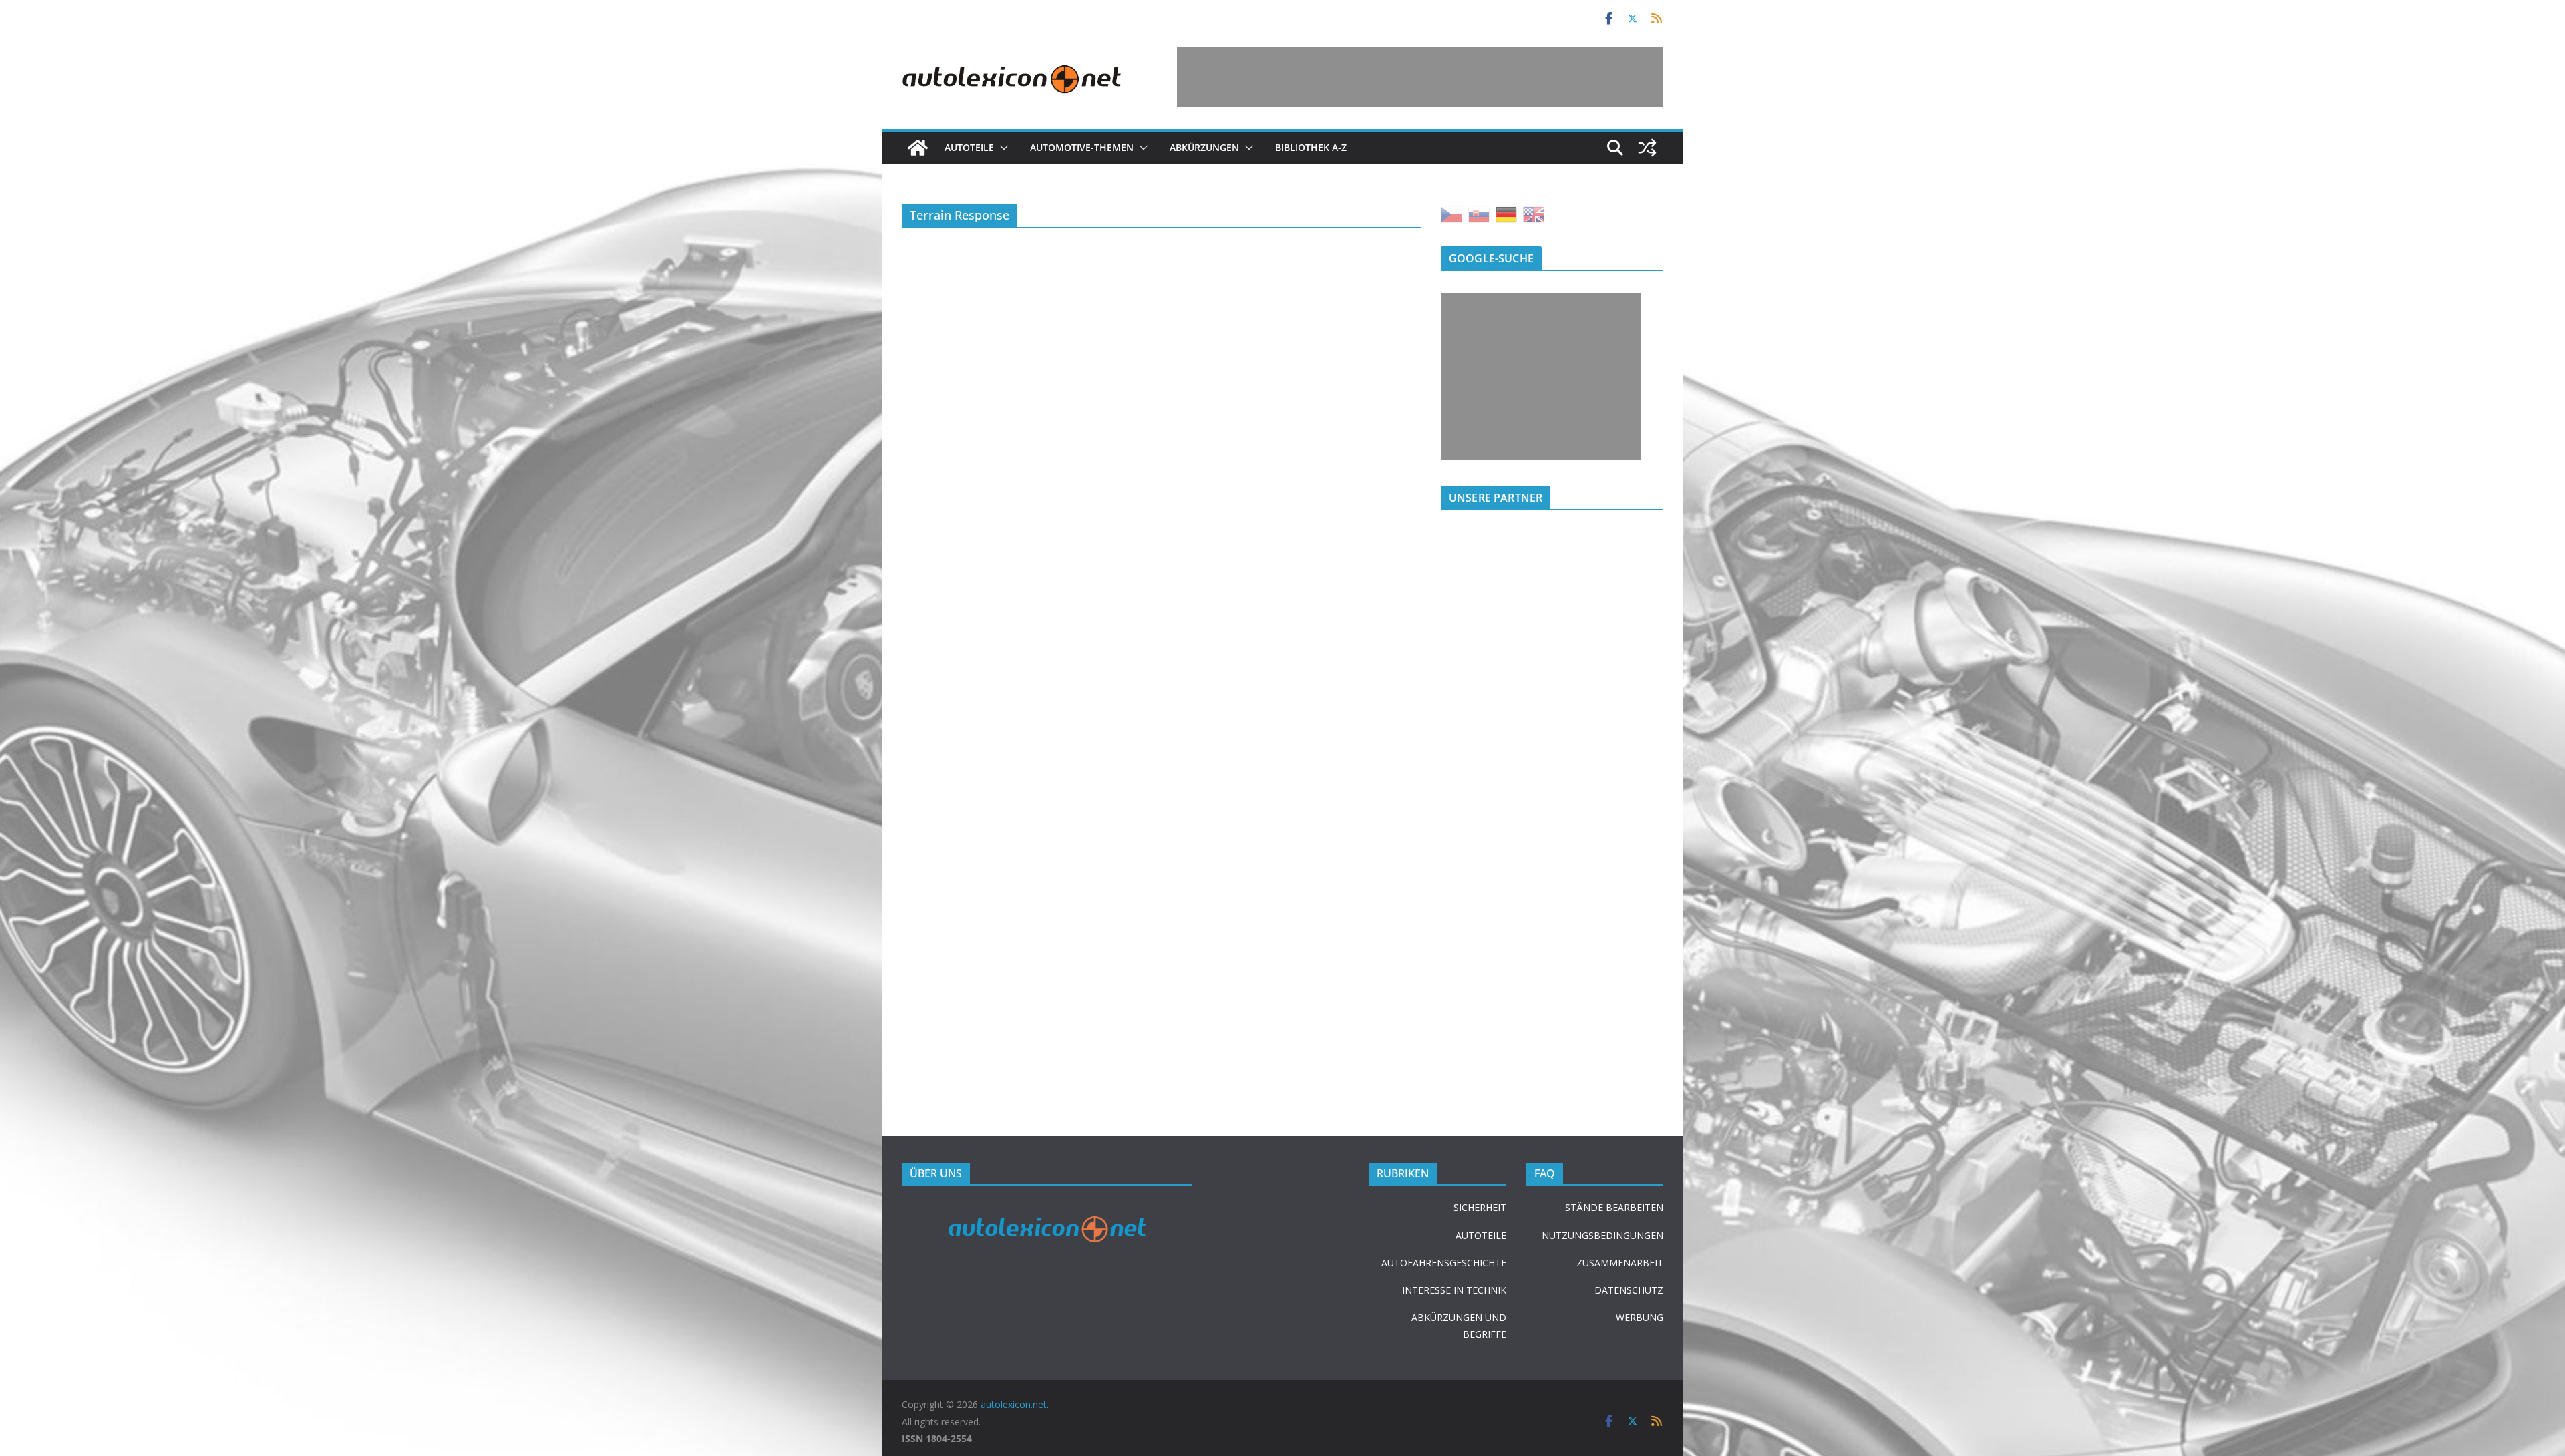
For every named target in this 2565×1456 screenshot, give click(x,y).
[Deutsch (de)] (1506, 213)
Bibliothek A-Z (1311, 147)
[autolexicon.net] (918, 148)
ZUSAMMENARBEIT (1620, 1263)
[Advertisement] (1420, 77)
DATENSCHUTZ (1629, 1290)
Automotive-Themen (1082, 147)
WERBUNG (1640, 1317)
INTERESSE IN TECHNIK (1454, 1290)
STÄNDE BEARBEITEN (1614, 1207)
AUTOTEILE (1481, 1235)
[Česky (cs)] (1451, 213)
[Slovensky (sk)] (1479, 213)
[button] (1001, 148)
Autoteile (969, 147)
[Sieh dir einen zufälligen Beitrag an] (1647, 148)
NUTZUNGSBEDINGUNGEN (1602, 1235)
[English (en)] (1534, 213)
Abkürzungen (1204, 147)
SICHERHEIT (1480, 1207)
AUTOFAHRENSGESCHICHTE (1444, 1263)
